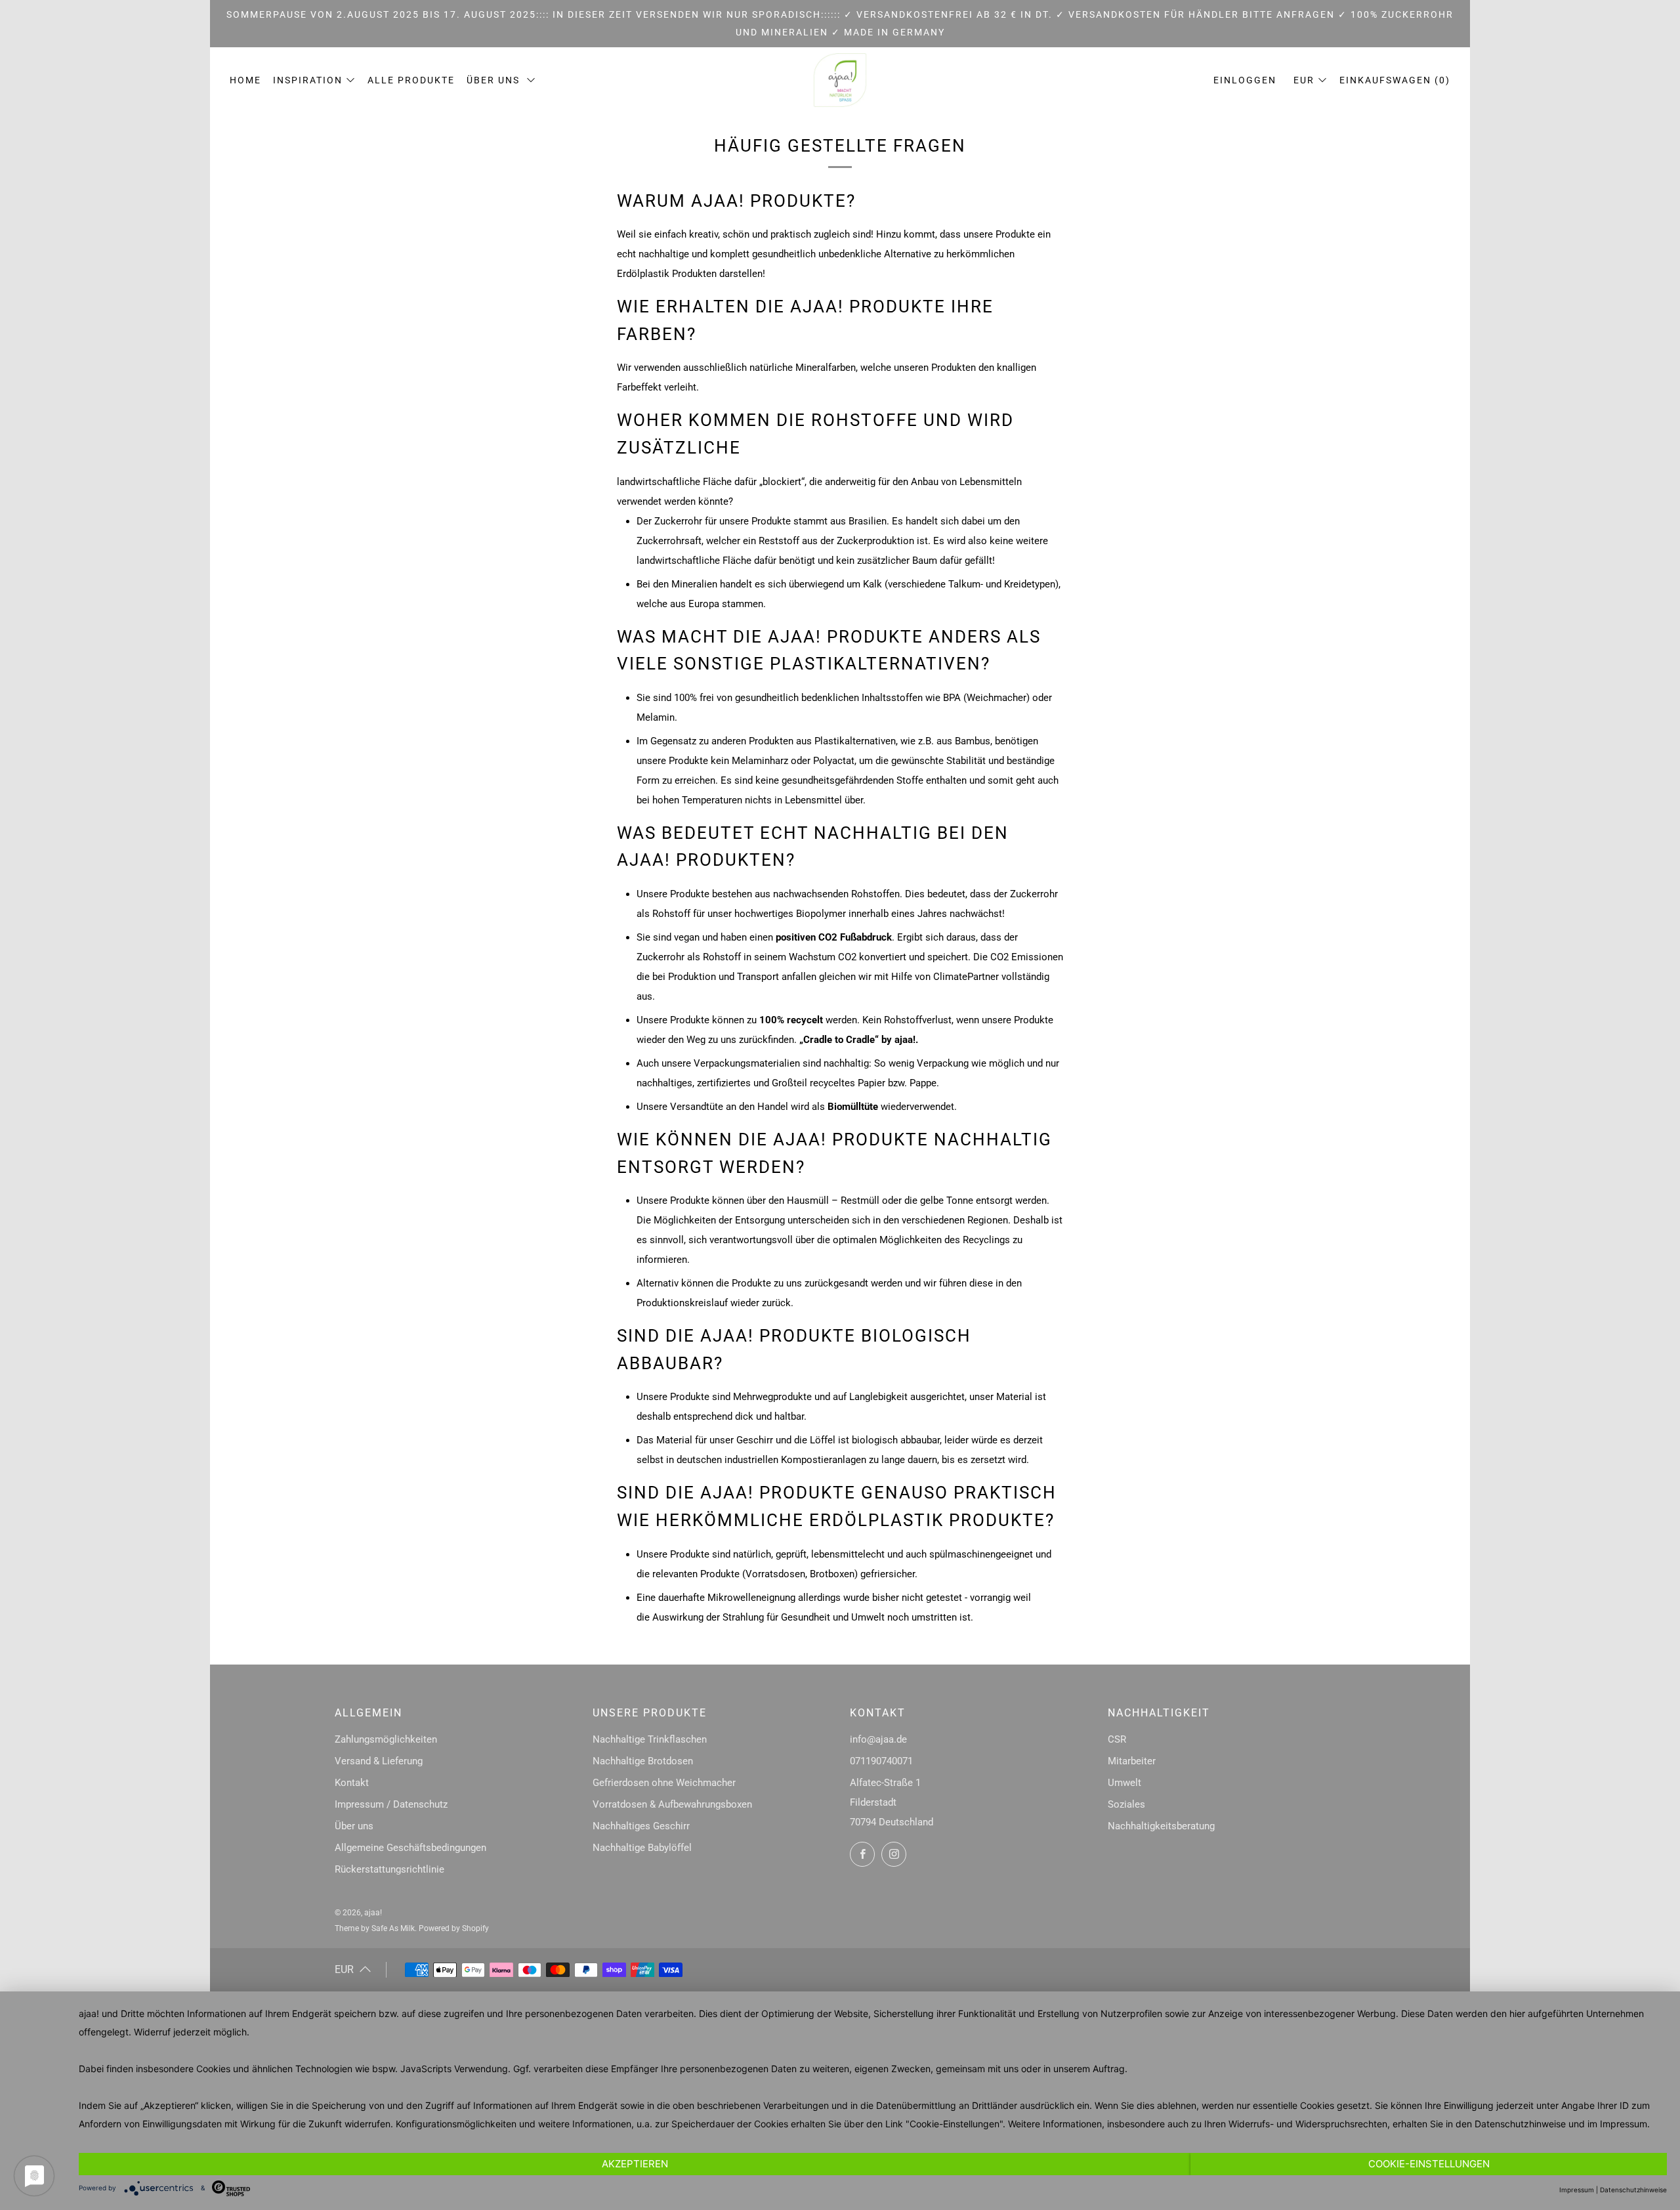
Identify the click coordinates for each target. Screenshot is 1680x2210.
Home (245, 80)
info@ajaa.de (878, 1739)
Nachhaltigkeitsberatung (1161, 1826)
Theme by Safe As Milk (375, 1928)
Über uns (495, 80)
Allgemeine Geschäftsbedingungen (410, 1848)
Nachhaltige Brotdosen (643, 1761)
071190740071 (881, 1761)
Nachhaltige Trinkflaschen (650, 1739)
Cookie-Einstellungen (1429, 2164)
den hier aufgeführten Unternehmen (1567, 2013)
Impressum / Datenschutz (391, 1804)
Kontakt (352, 1783)
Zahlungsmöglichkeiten (386, 1739)
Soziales (1126, 1804)
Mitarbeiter (1132, 1761)
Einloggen (1245, 80)
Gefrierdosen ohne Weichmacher (664, 1783)
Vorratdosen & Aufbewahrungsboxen (672, 1804)
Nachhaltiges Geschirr (641, 1826)
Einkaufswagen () (1395, 80)
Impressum (1624, 2124)
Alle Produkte (411, 80)
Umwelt (1124, 1783)
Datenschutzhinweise (1520, 2124)
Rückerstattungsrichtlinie (389, 1869)
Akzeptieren (635, 2164)
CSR (1117, 1739)
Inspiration (308, 80)
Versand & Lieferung (379, 1761)
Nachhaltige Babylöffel (642, 1848)
